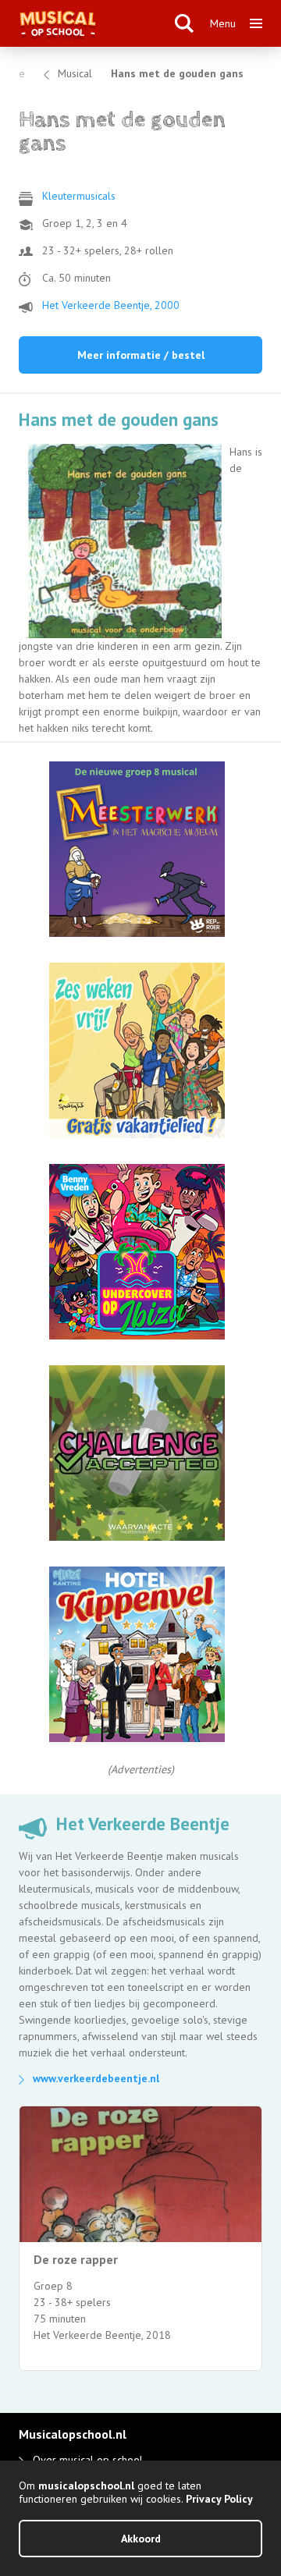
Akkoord (141, 2539)
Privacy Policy (219, 2499)
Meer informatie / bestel (141, 355)
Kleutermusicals (79, 196)
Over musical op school (88, 2460)
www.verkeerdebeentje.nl (96, 2078)
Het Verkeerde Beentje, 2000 (111, 305)
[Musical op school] (98, 23)
